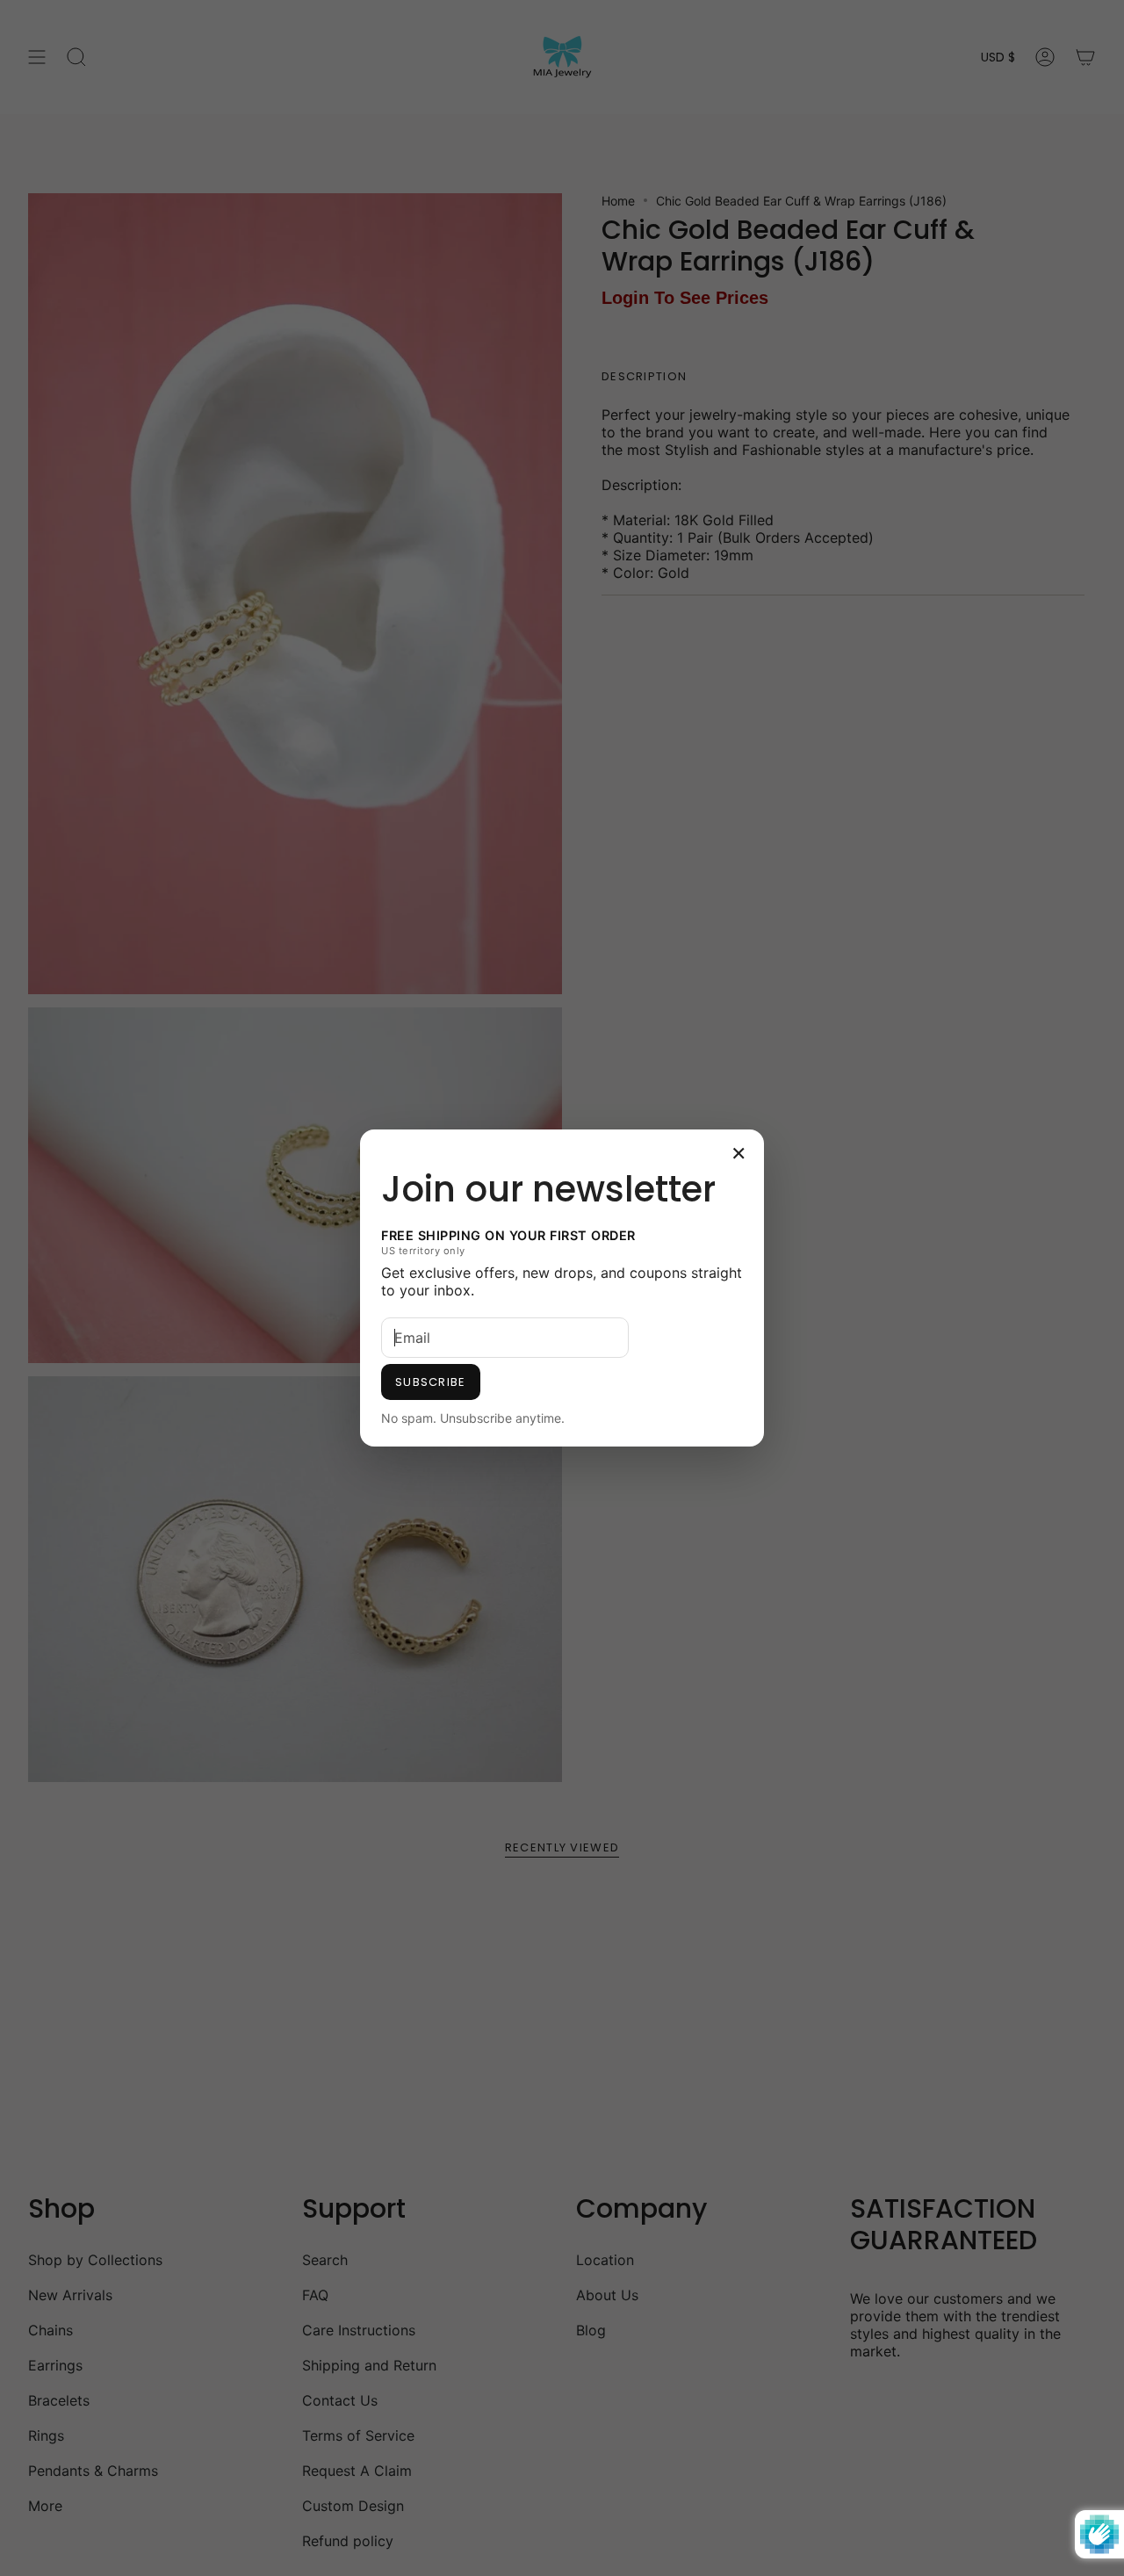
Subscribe (431, 1382)
